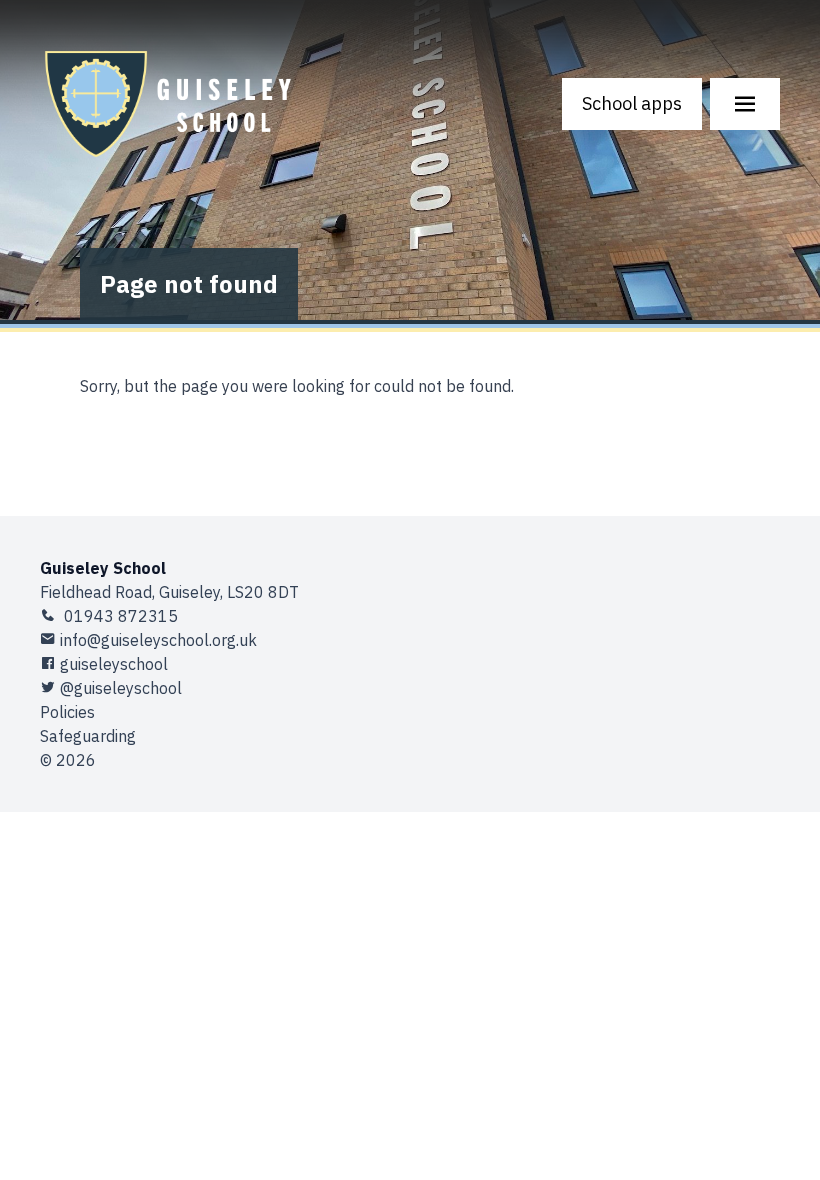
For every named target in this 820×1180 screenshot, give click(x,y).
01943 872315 (119, 616)
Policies (67, 712)
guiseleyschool (114, 664)
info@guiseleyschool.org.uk (158, 640)
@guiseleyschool (121, 688)
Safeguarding (88, 736)
